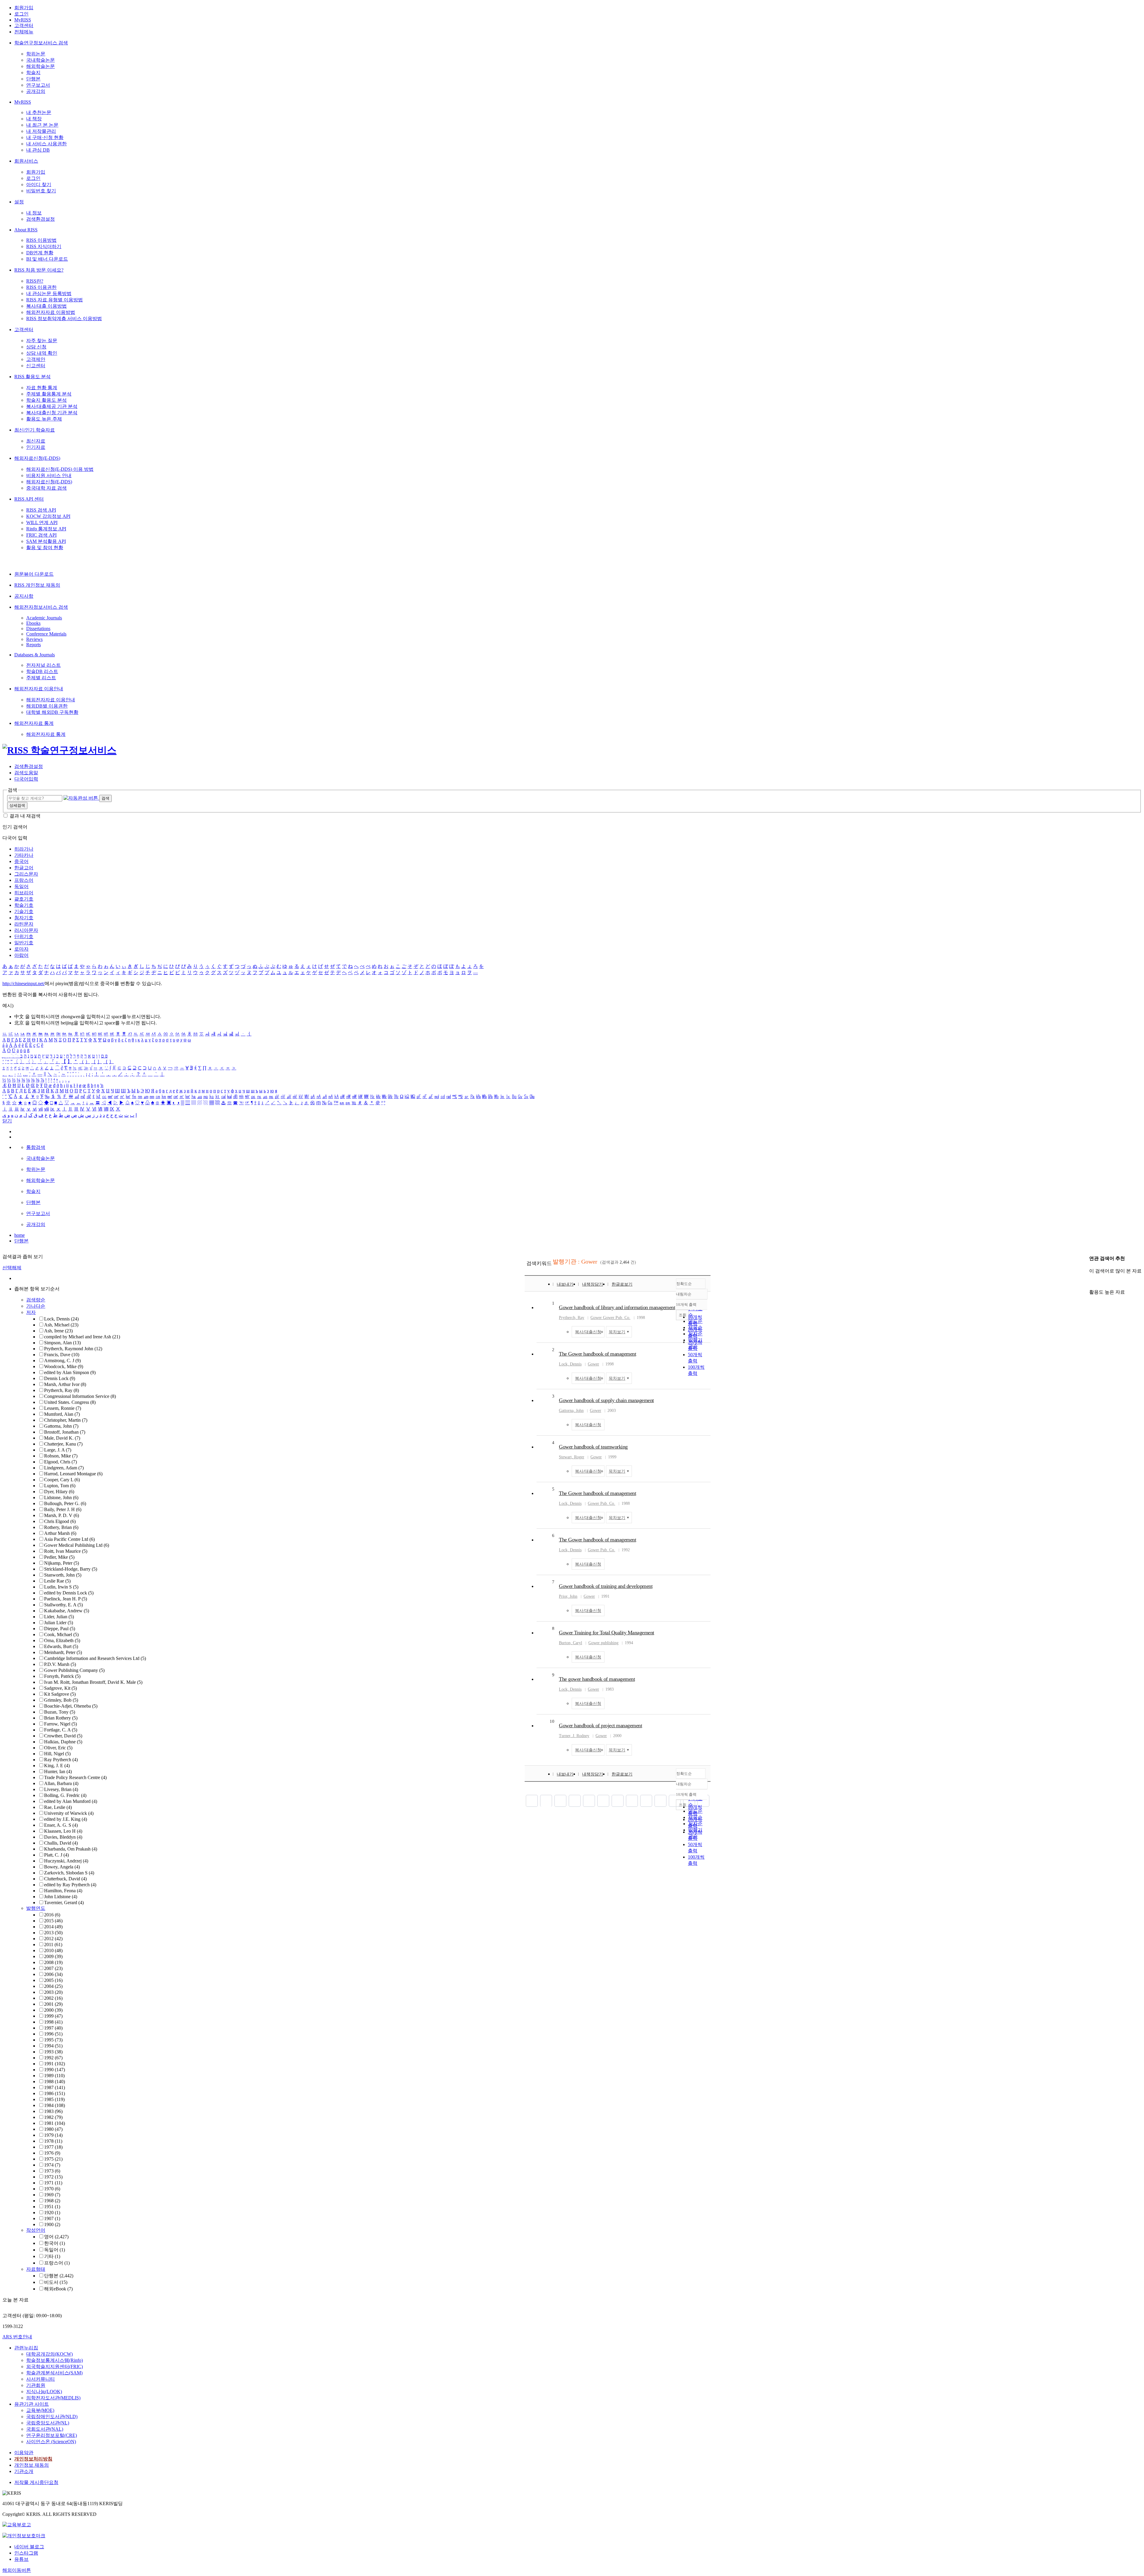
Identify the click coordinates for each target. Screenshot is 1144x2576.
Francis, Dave (62, 1355)
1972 (53, 2177)
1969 (52, 2195)
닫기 (7, 1121)
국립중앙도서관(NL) (48, 2423)
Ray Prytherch (61, 1760)
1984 (55, 2105)
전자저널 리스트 (43, 665)
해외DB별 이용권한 (47, 706)
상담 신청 (36, 347)
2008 (53, 1962)
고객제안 (36, 359)
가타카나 (24, 855)
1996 (53, 2034)
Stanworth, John (63, 1575)
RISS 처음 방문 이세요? (39, 270)
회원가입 (24, 8)
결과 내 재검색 (25, 816)
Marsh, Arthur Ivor (65, 1384)
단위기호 (24, 936)
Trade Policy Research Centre (75, 1777)
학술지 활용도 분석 (46, 400)
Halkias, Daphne (63, 1742)
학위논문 (36, 54)
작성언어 (36, 2230)
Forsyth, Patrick (62, 1676)
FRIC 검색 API (41, 535)
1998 (53, 2022)
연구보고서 (38, 85)
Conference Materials (46, 634)
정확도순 (684, 1284)
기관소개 (24, 2471)
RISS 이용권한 (41, 287)
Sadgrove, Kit (60, 1688)
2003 (53, 1992)
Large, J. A (58, 1450)
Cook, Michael (61, 1634)
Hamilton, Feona (63, 1891)
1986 (55, 2093)
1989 (54, 2076)
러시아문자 (26, 930)
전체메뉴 (24, 32)
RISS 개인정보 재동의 (37, 585)
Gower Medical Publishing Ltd (77, 1545)
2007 (53, 1968)
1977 (53, 2147)
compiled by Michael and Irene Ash (82, 1337)
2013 (53, 1933)
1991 (55, 2064)
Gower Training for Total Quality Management (607, 1633)
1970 (52, 2189)
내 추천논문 (39, 112)
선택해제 (12, 1268)
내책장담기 (593, 1284)
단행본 (33, 79)
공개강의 (36, 91)
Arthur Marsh (60, 1533)
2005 (53, 1980)
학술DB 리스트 (42, 671)
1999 (53, 2016)
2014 (53, 1927)
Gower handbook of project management (600, 1725)
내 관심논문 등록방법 (49, 293)
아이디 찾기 (39, 184)
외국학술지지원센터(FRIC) (55, 2366)
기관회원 (36, 2385)
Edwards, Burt (61, 1646)
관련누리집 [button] (26, 2348)
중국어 (21, 861)
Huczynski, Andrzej (66, 1861)
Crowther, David (63, 1736)
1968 (52, 2201)
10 (552, 1721)
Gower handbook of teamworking (593, 1447)
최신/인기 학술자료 (35, 430)
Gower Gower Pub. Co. (610, 1318)
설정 (19, 202)
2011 (53, 1945)
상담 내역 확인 (42, 353)
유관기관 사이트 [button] (32, 2404)
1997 (53, 2028)
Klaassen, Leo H (63, 1831)
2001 (53, 2004)
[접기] (1091, 1282)
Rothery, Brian (61, 1527)
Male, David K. (62, 1438)
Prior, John (568, 1596)
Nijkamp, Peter (62, 1563)
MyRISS (23, 20)
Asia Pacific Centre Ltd (69, 1539)
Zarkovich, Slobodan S (69, 1873)
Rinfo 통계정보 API (46, 529)
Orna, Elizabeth (62, 1640)
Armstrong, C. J (62, 1361)
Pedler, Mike (59, 1557)
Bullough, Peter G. (65, 1503)
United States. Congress (70, 1402)
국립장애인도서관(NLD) (52, 2417)
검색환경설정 (41, 219)
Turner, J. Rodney (574, 1736)
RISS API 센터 (29, 499)
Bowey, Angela (62, 1867)
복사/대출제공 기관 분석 (52, 406)
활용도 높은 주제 (44, 419)
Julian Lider (59, 1623)
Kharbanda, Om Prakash (71, 1849)
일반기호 (24, 943)
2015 (53, 1921)
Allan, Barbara (61, 1783)
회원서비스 (26, 161)
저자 (31, 1312)
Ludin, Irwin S (61, 1587)
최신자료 (36, 441)
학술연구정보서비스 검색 (41, 43)
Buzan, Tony (60, 1712)
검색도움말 (26, 773)
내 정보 (34, 213)
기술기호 (24, 911)
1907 (52, 2218)
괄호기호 (24, 899)
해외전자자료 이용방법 (51, 312)
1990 (55, 2070)
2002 (53, 1998)
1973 (52, 2171)
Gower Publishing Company (74, 1670)
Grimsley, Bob (61, 1700)
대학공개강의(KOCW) (49, 2354)
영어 (56, 2237)
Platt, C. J (56, 1855)
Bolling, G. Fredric (65, 1795)
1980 (53, 2129)
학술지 (33, 73)
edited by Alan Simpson (70, 1372)
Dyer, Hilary (59, 1492)
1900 (52, 2224)
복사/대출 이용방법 (46, 306)
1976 (52, 2153)
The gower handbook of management (597, 1679)
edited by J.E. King (66, 1819)
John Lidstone (61, 1897)
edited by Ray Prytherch (70, 1885)
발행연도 (36, 1908)
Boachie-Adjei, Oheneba (71, 1706)
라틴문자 (24, 924)
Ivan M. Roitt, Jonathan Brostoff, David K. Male (93, 1682)
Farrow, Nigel (60, 1724)
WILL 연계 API (42, 522)
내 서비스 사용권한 (46, 144)
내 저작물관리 (41, 131)
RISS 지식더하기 (44, 246)
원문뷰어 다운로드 (34, 574)
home (20, 1235)
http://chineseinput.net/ (24, 983)
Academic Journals (44, 618)
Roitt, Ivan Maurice (66, 1551)
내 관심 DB (38, 150)
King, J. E (57, 1766)
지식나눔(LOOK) (44, 2392)
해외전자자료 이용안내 (39, 689)
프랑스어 (24, 880)
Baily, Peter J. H (63, 1509)
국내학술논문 (41, 60)
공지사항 (24, 596)
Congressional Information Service (80, 1396)
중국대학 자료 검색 (46, 488)
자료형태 (36, 2269)
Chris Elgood (60, 1521)
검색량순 (36, 1300)
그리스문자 (26, 874)
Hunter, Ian (58, 1771)
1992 (53, 2058)
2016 (52, 1915)
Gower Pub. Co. (601, 1503)
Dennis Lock (60, 1378)
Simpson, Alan (62, 1343)
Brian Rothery (61, 1718)
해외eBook (58, 2289)
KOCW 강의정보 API (48, 516)
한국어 (55, 2243)
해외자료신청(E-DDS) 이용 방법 (60, 469)
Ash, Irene (58, 1331)
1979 (53, 2135)
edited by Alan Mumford (71, 1801)
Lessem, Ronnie (63, 1408)
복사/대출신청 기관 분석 (52, 413)
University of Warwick (69, 1813)
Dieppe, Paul (60, 1629)
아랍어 (21, 955)
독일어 (21, 886)
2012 (53, 1939)
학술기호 (24, 905)
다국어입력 (26, 779)
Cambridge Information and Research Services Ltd (95, 1658)
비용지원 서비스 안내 (49, 475)
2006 (53, 1974)
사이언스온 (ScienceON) (51, 2442)
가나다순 (36, 1306)
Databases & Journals (35, 655)
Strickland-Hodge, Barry (71, 1569)
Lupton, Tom (60, 1486)
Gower (593, 1364)
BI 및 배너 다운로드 (47, 259)
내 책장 (34, 119)
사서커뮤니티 (41, 2379)
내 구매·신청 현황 (45, 137)
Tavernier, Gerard (64, 1903)
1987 (55, 2087)
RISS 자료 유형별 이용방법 (55, 300)
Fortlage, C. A (61, 1730)
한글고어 (24, 868)
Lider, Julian (59, 1617)
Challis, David (61, 1843)
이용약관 (24, 2453)
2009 (53, 1956)
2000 (53, 2010)
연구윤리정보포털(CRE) (52, 2435)
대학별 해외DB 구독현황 (52, 712)
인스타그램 (26, 2553)
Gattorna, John (61, 1426)
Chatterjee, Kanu (63, 1444)
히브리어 (24, 893)
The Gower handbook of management (597, 1354)
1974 (52, 2165)
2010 (53, 1950)
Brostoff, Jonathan (65, 1432)
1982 (53, 2117)
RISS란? (35, 281)
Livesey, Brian (61, 1789)
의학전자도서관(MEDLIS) (53, 2398)
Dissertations (38, 629)
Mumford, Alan (62, 1414)
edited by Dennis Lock (69, 1593)
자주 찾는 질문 (42, 341)
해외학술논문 (41, 66)
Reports (34, 645)
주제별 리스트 (41, 678)
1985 (54, 2099)
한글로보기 (622, 1284)
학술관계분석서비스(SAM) (54, 2373)
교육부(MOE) (40, 2410)
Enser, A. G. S (61, 1825)
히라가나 (24, 849)
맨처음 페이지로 (532, 1801)
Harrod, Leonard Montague (73, 1474)
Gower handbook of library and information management (617, 1307)
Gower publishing (603, 1643)
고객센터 (24, 25)
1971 (53, 2183)
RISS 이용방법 (41, 240)
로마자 (21, 949)
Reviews (34, 639)
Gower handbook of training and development (606, 1586)
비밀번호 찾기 (41, 191)
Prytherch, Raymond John (73, 1349)
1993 (53, 2052)
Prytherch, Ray (62, 1390)
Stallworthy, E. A (63, 1605)
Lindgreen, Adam (64, 1468)
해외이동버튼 (17, 2570)
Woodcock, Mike (64, 1366)
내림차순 (684, 1294)
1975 (53, 2159)
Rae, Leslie (58, 1807)
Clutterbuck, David (65, 1879)
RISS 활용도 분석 (32, 377)
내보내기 (565, 1284)
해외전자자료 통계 (34, 723)
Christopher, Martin (66, 1420)
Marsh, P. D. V (62, 1515)
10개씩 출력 (686, 1794)
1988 (55, 2081)
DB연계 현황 (40, 253)
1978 (53, 2141)
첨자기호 (24, 918)
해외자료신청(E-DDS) (37, 458)
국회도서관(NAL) (45, 2429)
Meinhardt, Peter (63, 1652)
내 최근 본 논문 (42, 125)
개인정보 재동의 (32, 2465)
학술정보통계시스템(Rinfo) (55, 2360)
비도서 (56, 2282)
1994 (53, 2046)
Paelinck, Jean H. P (66, 1599)
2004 (53, 1986)
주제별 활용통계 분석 (49, 394)
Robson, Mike (61, 1456)
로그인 (21, 14)
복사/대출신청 (588, 1332)
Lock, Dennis (61, 1319)
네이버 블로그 (29, 2547)
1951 (52, 2207)
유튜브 (21, 2559)
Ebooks (33, 623)
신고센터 (36, 366)
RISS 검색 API (41, 510)
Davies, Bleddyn (63, 1837)
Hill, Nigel (57, 1754)
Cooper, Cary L (62, 1480)
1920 (52, 2213)
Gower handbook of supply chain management (606, 1400)
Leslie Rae (57, 1581)
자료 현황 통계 (42, 388)
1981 (55, 2123)
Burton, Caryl (571, 1643)
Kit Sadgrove (60, 1694)
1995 (53, 2040)
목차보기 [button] (617, 1332)
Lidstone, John (61, 1498)
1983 (53, 2111)
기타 (52, 2256)
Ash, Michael (61, 1325)
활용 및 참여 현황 (45, 548)
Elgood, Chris (60, 1462)
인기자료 (36, 447)
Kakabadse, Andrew (67, 1611)
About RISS (26, 230)
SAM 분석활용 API (46, 541)
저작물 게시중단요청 (36, 2482)
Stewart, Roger (572, 1457)
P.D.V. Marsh (60, 1664)
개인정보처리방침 (33, 2459)
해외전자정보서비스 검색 (41, 607)
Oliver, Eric (58, 1748)
